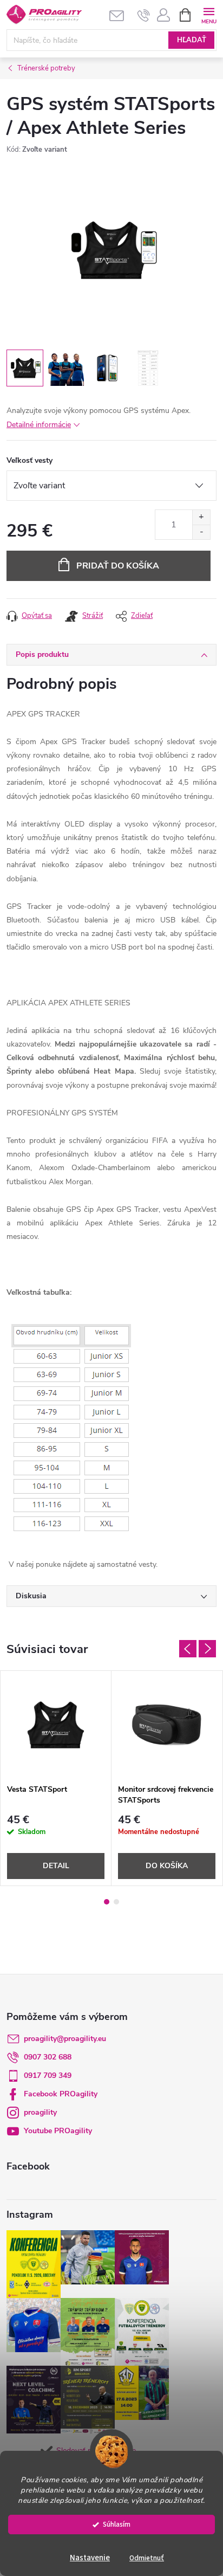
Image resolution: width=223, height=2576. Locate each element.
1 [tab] (107, 1902)
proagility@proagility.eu (65, 2039)
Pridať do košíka (118, 566)
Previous (188, 1649)
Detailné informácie (39, 425)
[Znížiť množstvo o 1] (201, 532)
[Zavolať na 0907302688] (144, 15)
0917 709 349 (48, 2075)
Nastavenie (90, 2558)
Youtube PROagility (58, 2131)
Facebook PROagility (61, 2094)
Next (207, 1649)
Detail (56, 1866)
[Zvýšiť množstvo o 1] (201, 517)
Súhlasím (117, 2524)
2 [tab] (116, 1902)
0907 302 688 (48, 2057)
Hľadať (192, 40)
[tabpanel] (56, 1778)
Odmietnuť (147, 2558)
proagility (40, 2112)
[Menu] (209, 14)
